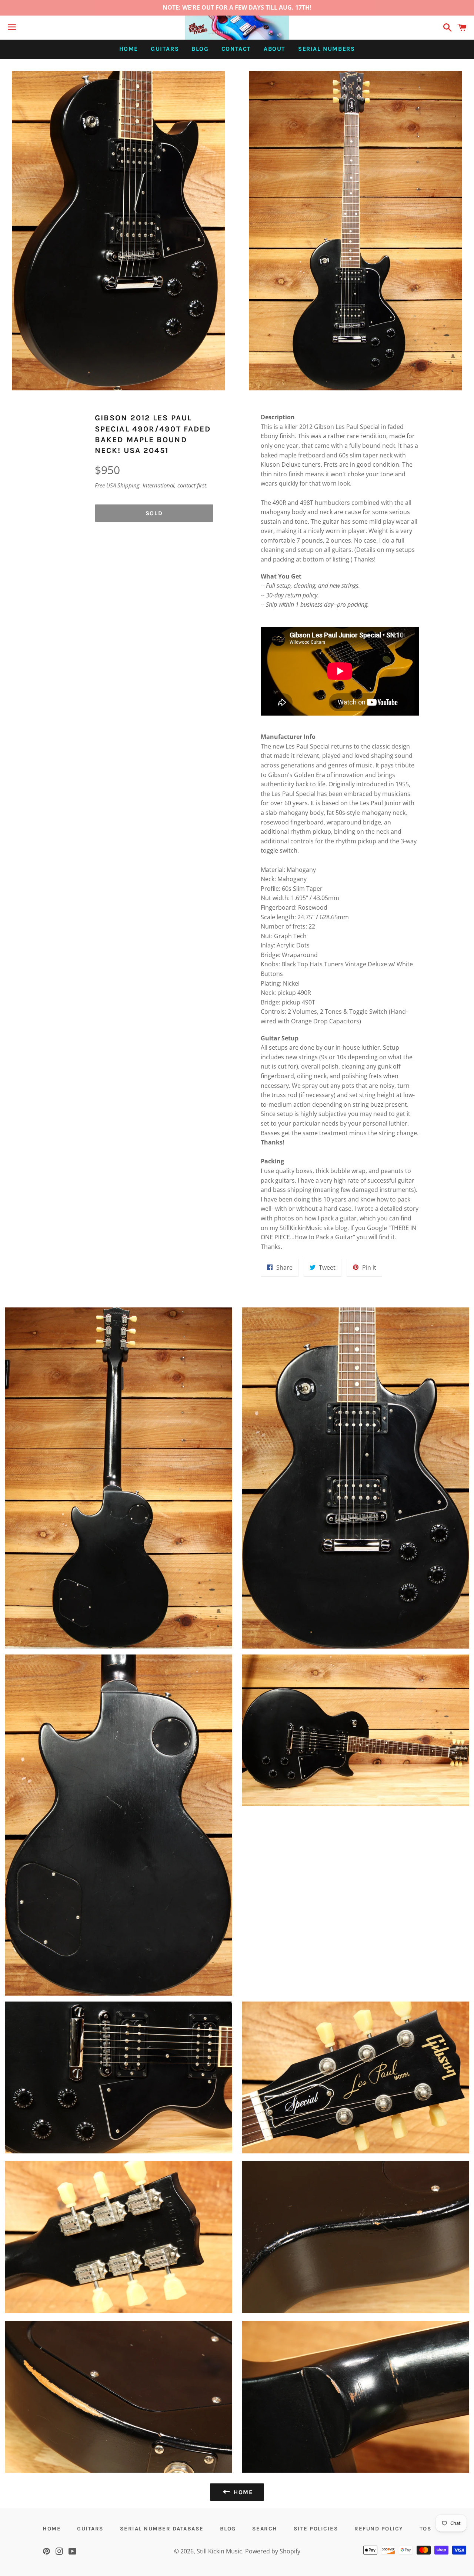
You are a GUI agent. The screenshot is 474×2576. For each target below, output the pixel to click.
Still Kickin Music (219, 2551)
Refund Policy (379, 2529)
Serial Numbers (326, 49)
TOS (426, 2529)
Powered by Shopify (273, 2551)
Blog (200, 49)
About (275, 49)
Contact (236, 49)
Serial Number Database (162, 2529)
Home (129, 49)
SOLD (154, 513)
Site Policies (316, 2529)
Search (265, 2529)
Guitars (165, 49)
